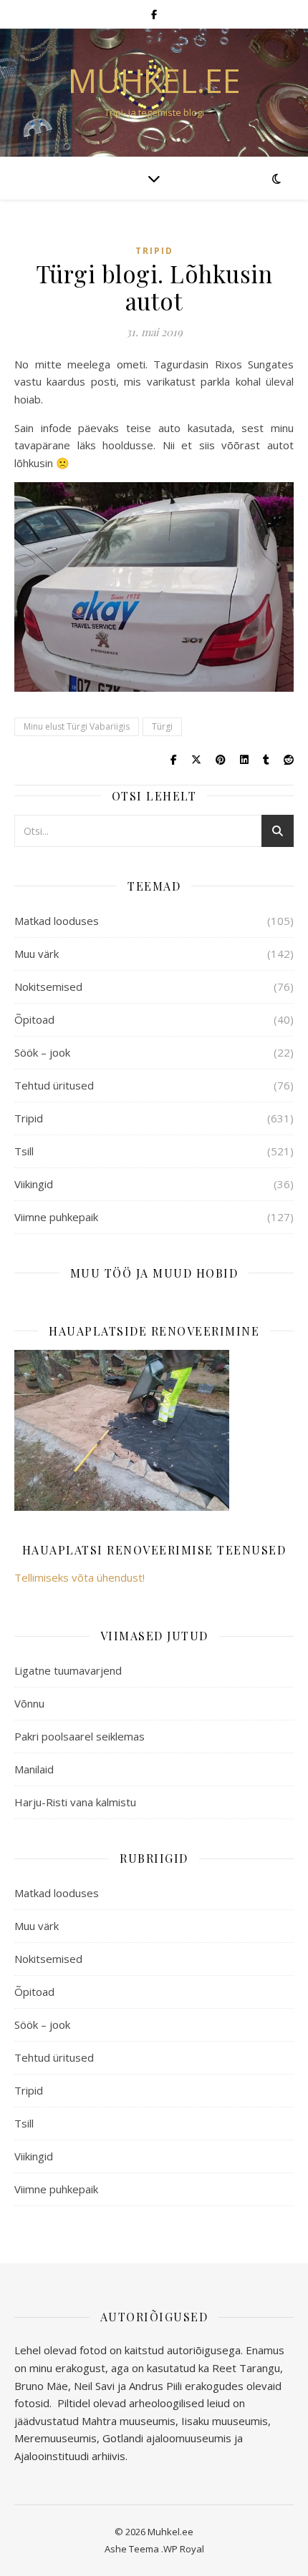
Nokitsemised (48, 986)
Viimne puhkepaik (56, 1217)
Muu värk (37, 954)
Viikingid (34, 1184)
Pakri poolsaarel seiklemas (80, 1736)
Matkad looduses (57, 921)
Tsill (24, 1151)
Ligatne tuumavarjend (68, 1670)
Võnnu (29, 1703)
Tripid (154, 251)
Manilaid (34, 1769)
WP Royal (184, 2549)
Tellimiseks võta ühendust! (80, 1577)
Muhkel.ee (154, 80)
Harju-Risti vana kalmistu (75, 1802)
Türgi (162, 726)
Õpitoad (34, 1019)
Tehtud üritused (54, 1085)
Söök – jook (42, 1052)
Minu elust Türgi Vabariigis (77, 726)
